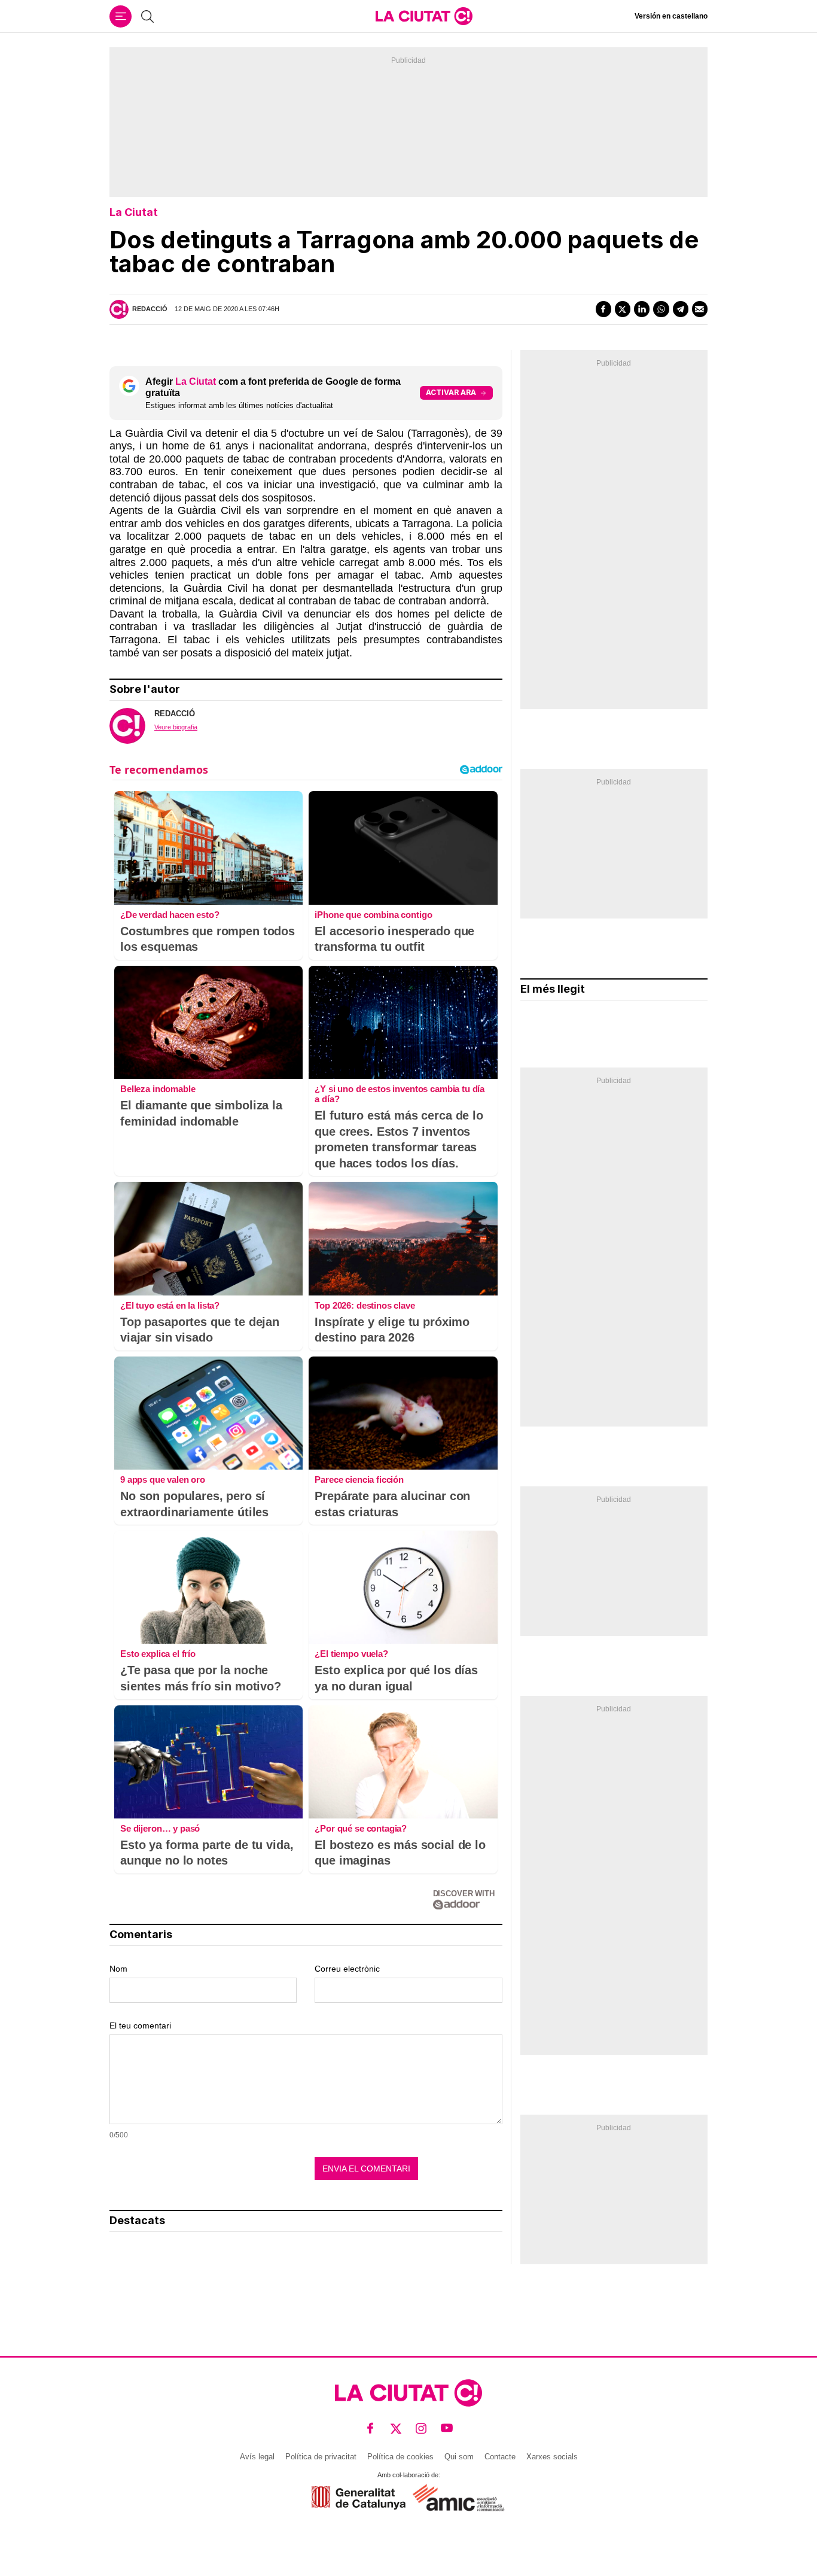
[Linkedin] (642, 309)
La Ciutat (134, 212)
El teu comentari (140, 2025)
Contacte (500, 2457)
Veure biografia (176, 727)
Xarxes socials (552, 2457)
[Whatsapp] (661, 309)
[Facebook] (603, 309)
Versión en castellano (671, 16)
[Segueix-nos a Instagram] (421, 2429)
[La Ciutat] (424, 16)
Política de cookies (400, 2457)
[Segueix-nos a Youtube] (447, 2429)
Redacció (150, 309)
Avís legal (257, 2457)
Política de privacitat (321, 2457)
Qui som (459, 2457)
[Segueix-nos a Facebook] (371, 2429)
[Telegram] (681, 309)
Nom (118, 1969)
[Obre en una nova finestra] (359, 2498)
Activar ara (451, 392)
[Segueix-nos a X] (396, 2429)
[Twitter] (623, 309)
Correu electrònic (347, 1969)
